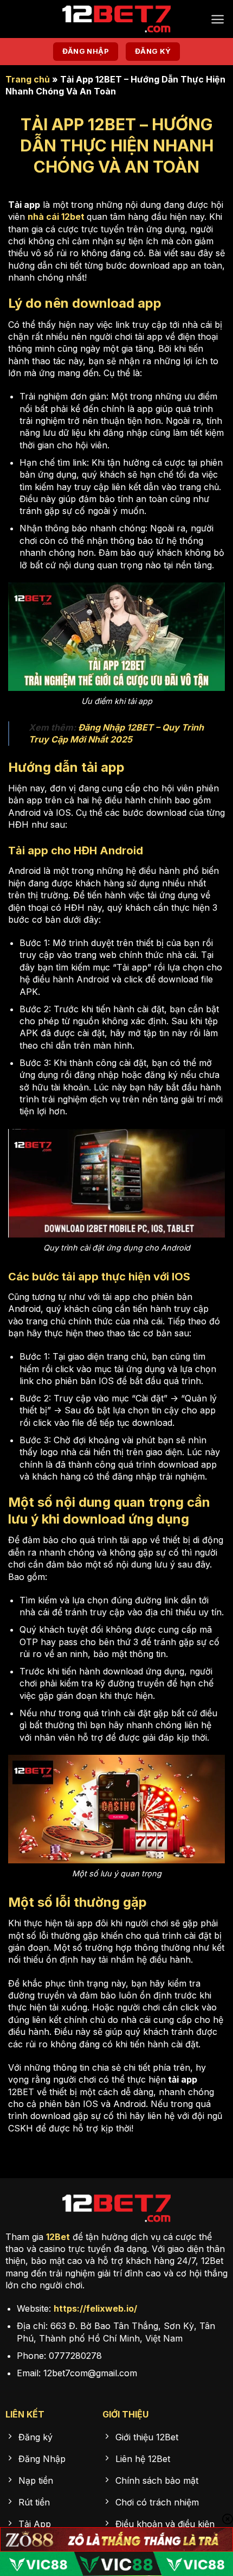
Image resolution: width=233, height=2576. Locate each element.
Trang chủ (28, 79)
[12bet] (116, 19)
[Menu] (218, 19)
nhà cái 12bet (56, 217)
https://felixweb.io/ (95, 2308)
